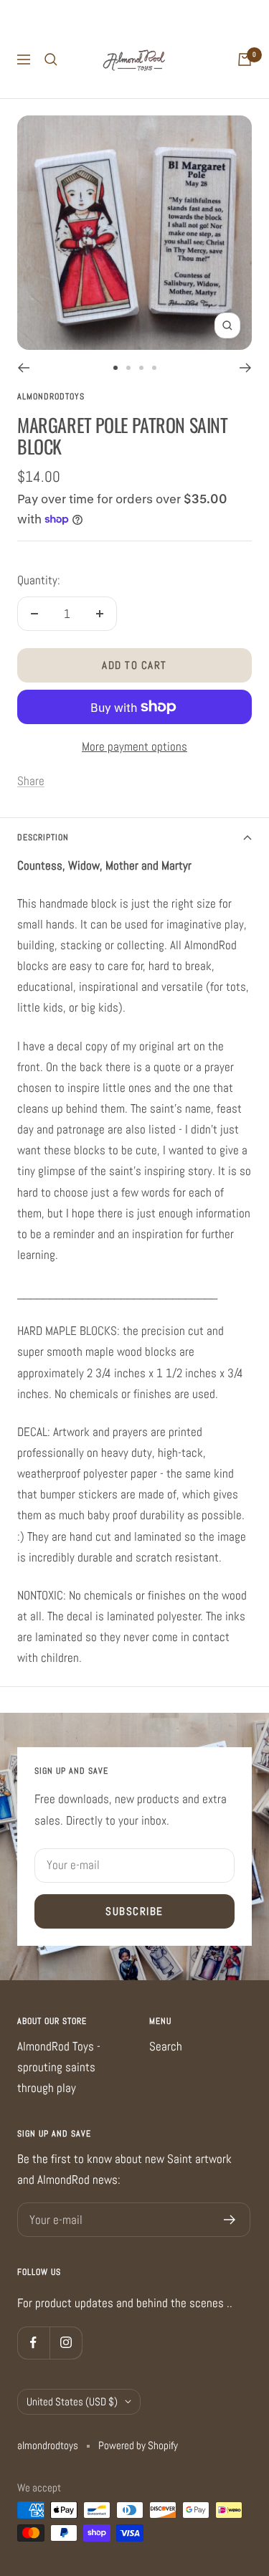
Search (166, 2046)
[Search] (51, 60)
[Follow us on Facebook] (33, 2343)
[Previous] (23, 368)
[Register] (230, 2220)
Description (43, 837)
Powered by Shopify (138, 2445)
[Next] (246, 368)
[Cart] (245, 60)
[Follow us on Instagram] (66, 2343)
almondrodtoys (51, 396)
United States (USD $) (72, 2401)
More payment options (134, 746)
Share (31, 781)
